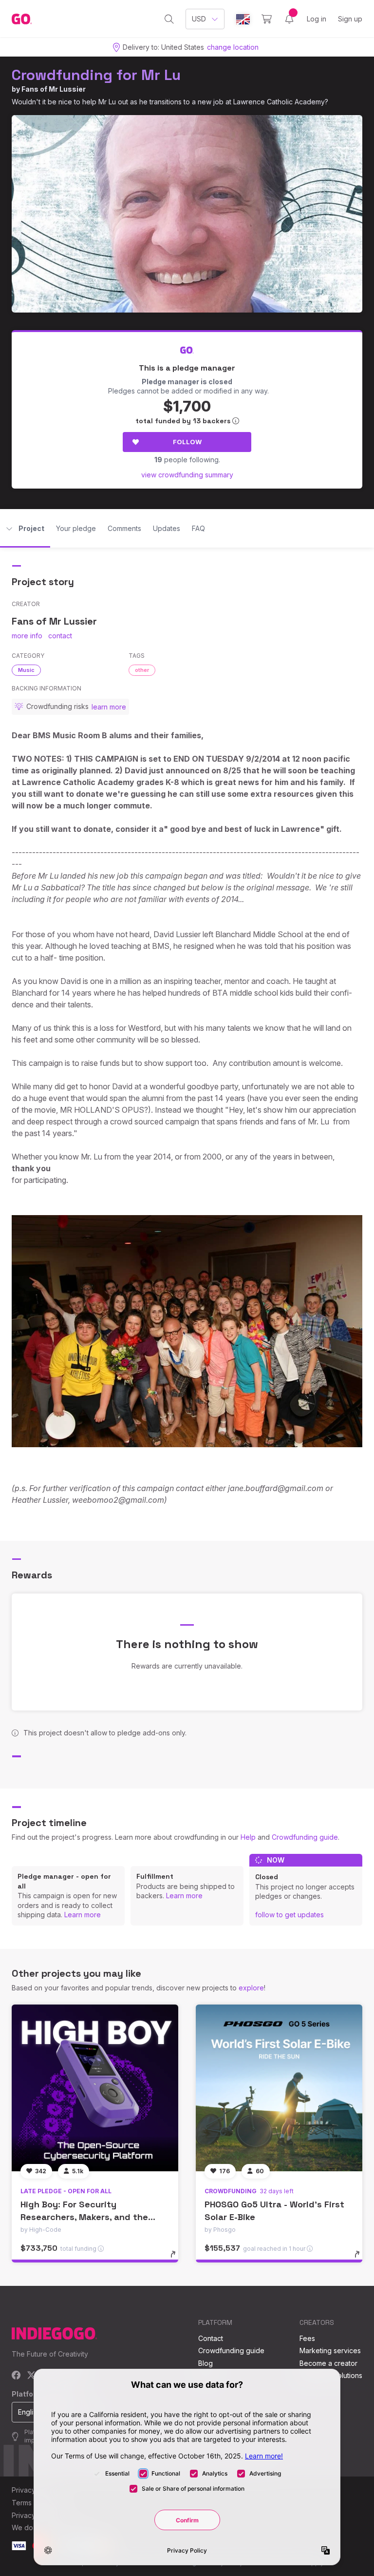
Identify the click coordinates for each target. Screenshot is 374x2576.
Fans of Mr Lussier (54, 89)
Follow (187, 442)
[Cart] (267, 19)
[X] (31, 2376)
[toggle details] (178, 2259)
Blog (206, 2363)
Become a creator (328, 2363)
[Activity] (289, 19)
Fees (307, 2338)
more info (27, 636)
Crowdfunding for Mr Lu (96, 75)
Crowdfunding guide (305, 1837)
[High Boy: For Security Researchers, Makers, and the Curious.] (95, 2088)
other (142, 670)
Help (248, 1837)
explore (251, 1988)
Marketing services (330, 2350)
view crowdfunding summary (187, 475)
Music (26, 670)
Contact (211, 2338)
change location (233, 47)
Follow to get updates (290, 1915)
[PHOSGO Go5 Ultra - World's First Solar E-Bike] (279, 2088)
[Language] (243, 19)
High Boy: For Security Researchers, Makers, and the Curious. (84, 2216)
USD (199, 19)
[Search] (169, 19)
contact (60, 636)
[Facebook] (16, 2376)
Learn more (83, 1915)
